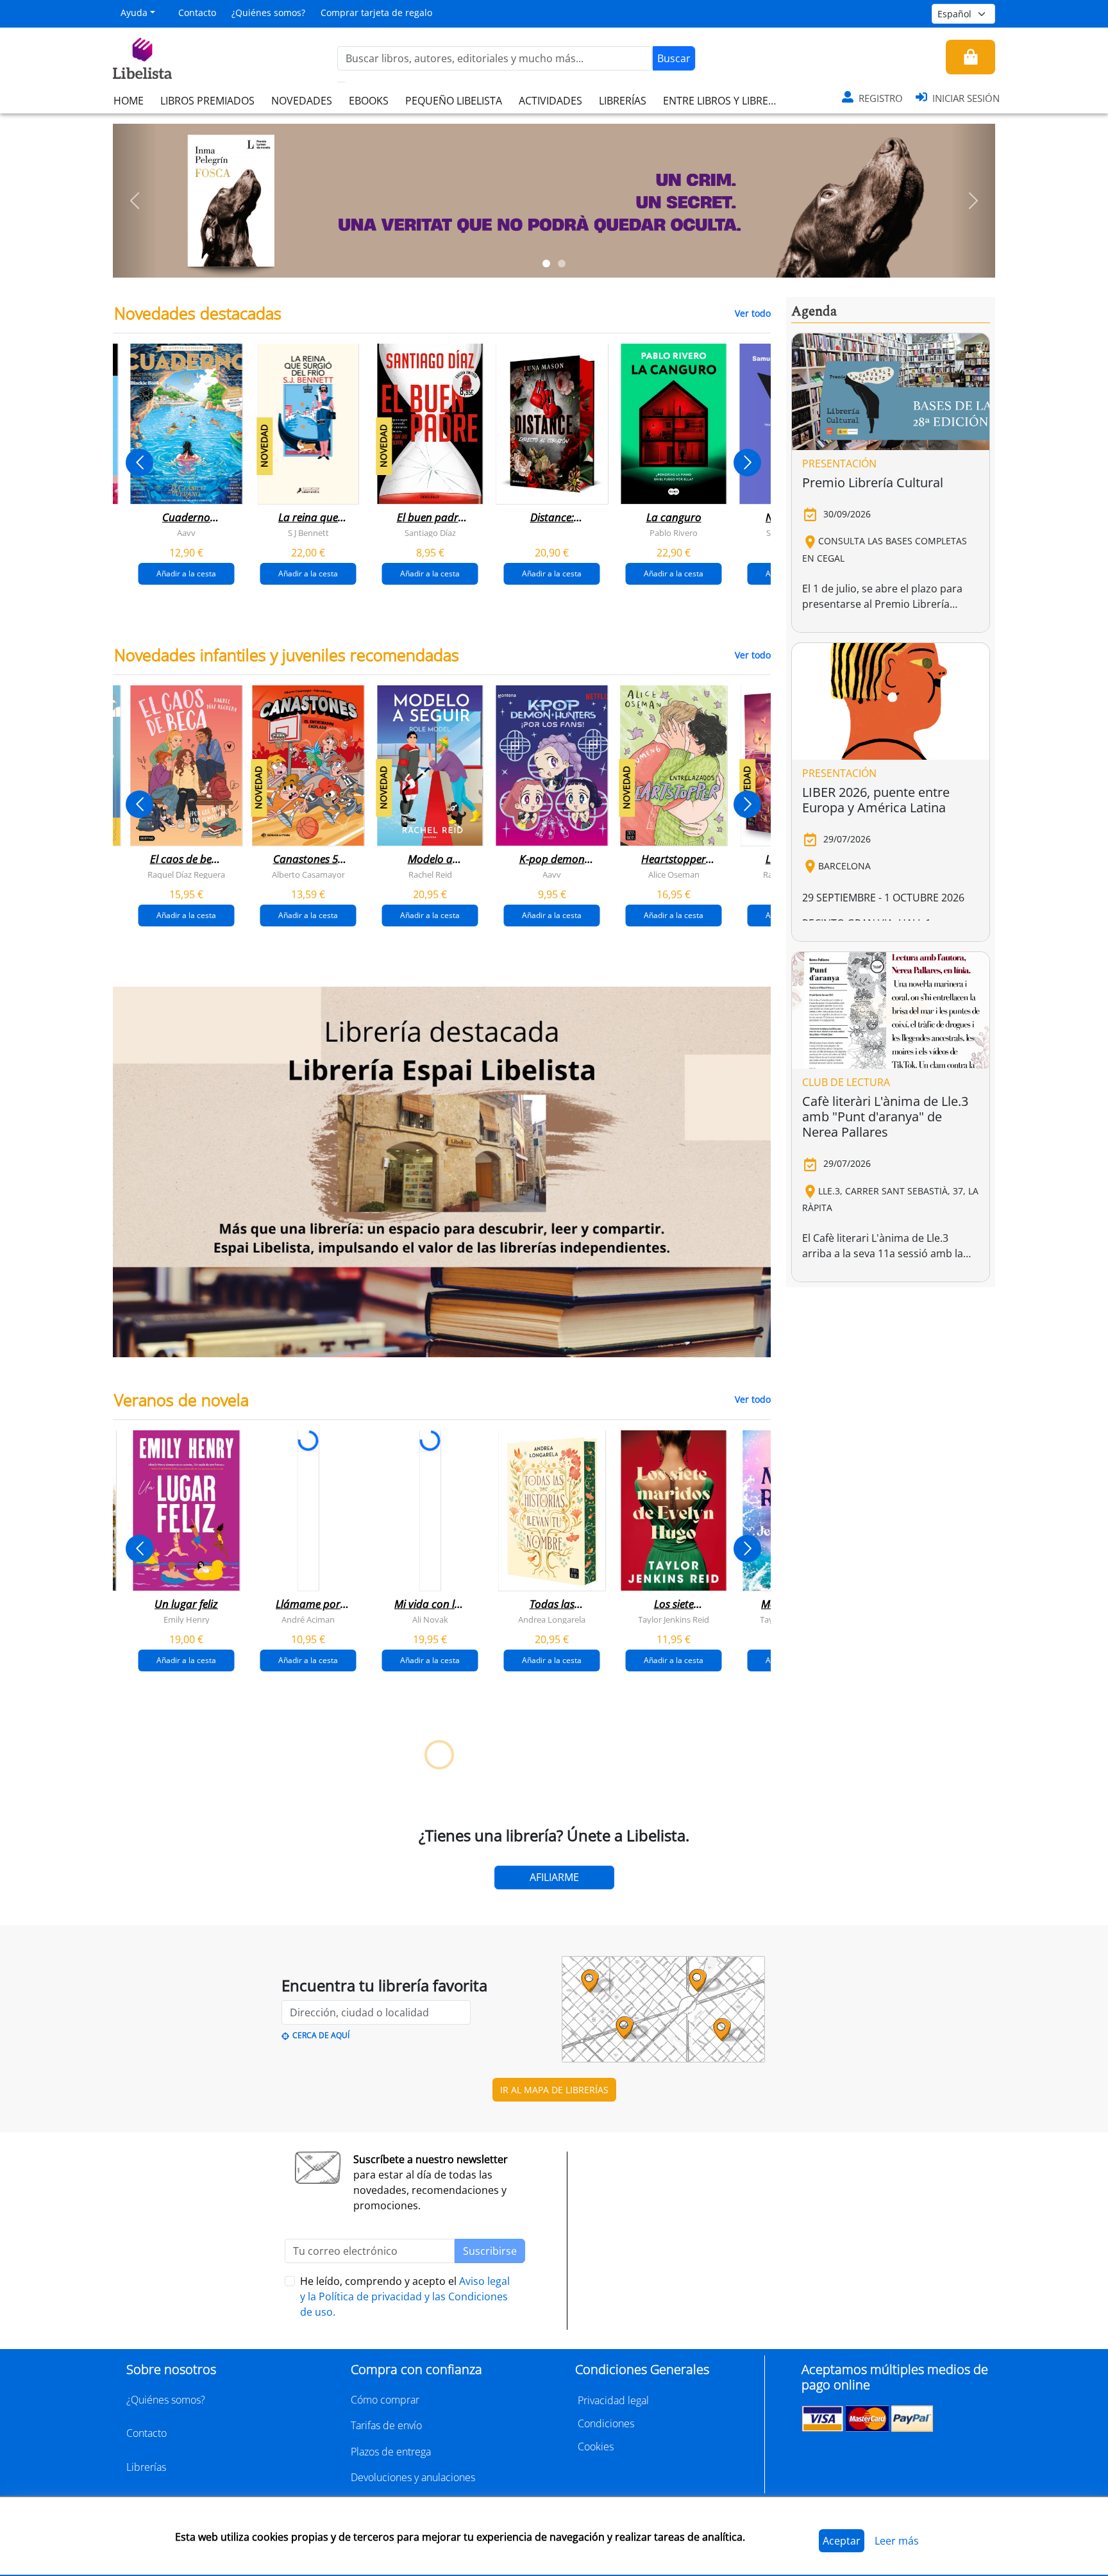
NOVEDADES (302, 101)
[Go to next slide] (747, 463)
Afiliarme (554, 1877)
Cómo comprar (385, 2400)
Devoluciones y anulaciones (413, 2477)
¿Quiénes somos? (268, 13)
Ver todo (753, 313)
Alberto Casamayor (308, 874)
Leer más (897, 2541)
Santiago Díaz (430, 533)
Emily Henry (187, 1619)
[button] (135, 201)
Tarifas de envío (386, 2425)
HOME (129, 101)
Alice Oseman (674, 874)
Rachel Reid (430, 874)
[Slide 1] (546, 263)
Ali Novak (430, 1619)
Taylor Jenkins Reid (674, 1619)
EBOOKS (369, 101)
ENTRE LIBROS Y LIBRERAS (725, 101)
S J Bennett (308, 533)
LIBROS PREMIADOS (207, 101)
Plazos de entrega (391, 2452)
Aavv (186, 533)
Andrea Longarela (552, 1619)
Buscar (674, 58)
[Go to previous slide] (139, 463)
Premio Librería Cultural (873, 482)
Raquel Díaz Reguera (186, 874)
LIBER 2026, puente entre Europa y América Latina (876, 800)
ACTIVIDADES (550, 101)
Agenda (814, 312)
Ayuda (134, 13)
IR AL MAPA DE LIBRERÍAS (554, 2090)
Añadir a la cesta (186, 573)
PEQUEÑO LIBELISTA (454, 101)
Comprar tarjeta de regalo (376, 13)
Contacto (197, 13)
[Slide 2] (562, 263)
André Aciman (308, 1619)
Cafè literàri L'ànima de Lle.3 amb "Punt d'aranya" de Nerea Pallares (885, 1117)
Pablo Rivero (674, 533)
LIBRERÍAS (623, 101)
